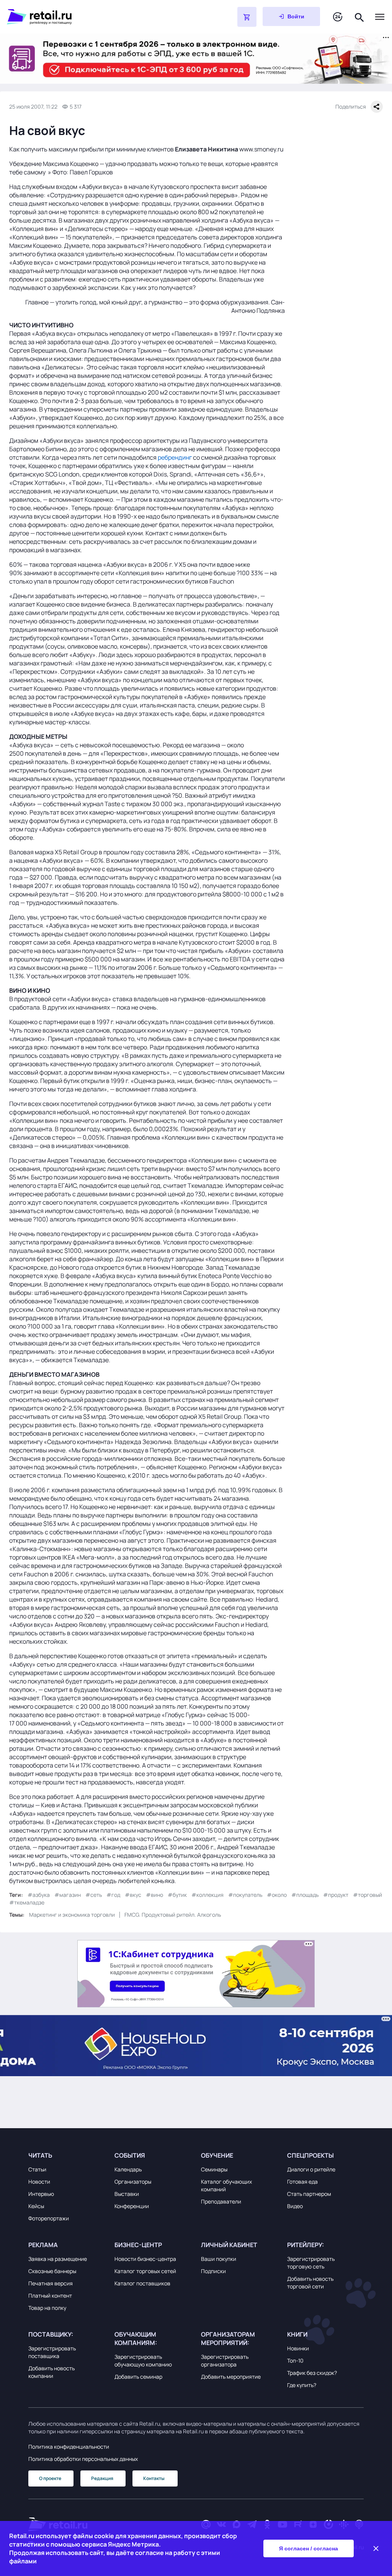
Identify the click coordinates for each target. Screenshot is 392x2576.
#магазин (68, 1895)
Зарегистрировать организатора (225, 2361)
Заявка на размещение (58, 2259)
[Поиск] (359, 17)
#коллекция (207, 1895)
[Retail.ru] (103, 17)
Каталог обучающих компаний (226, 2185)
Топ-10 (295, 2361)
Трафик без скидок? (312, 2373)
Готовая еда (302, 2182)
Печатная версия (51, 2283)
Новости (39, 2182)
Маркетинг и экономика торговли (72, 1915)
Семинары (214, 2169)
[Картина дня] (338, 17)
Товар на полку (47, 2308)
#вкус (133, 1895)
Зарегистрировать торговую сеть (311, 2263)
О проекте (50, 2478)
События (130, 2155)
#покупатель (245, 1895)
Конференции (132, 2206)
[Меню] (380, 17)
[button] (67, 2155)
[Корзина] (247, 17)
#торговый (367, 1895)
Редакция (102, 2478)
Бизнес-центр (138, 2245)
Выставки (127, 2194)
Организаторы (133, 2182)
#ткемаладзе (27, 1902)
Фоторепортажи (49, 2218)
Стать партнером (309, 2194)
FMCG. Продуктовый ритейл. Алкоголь (173, 1915)
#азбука (39, 1895)
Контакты (154, 2478)
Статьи (37, 2169)
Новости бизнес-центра (145, 2259)
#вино (154, 1895)
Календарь (128, 2169)
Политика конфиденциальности (69, 2447)
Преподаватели (221, 2201)
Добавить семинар (138, 2377)
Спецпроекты (310, 2155)
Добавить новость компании (51, 2372)
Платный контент (50, 2295)
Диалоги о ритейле (311, 2169)
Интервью (41, 2194)
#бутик (177, 1895)
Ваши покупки (219, 2259)
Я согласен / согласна (309, 2548)
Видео (295, 2206)
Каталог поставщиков (142, 2283)
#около (277, 1895)
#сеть (94, 1895)
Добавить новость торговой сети (310, 2282)
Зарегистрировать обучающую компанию (143, 2361)
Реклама (43, 2245)
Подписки (213, 2271)
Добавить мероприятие (231, 2377)
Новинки (298, 2348)
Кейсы (36, 2206)
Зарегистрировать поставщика (52, 2352)
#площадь (305, 1895)
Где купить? (302, 2385)
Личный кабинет (229, 2245)
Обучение (217, 2155)
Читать (40, 2155)
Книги (297, 2334)
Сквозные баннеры (52, 2271)
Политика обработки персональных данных (83, 2459)
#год (113, 1895)
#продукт (336, 1895)
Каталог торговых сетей (145, 2271)
